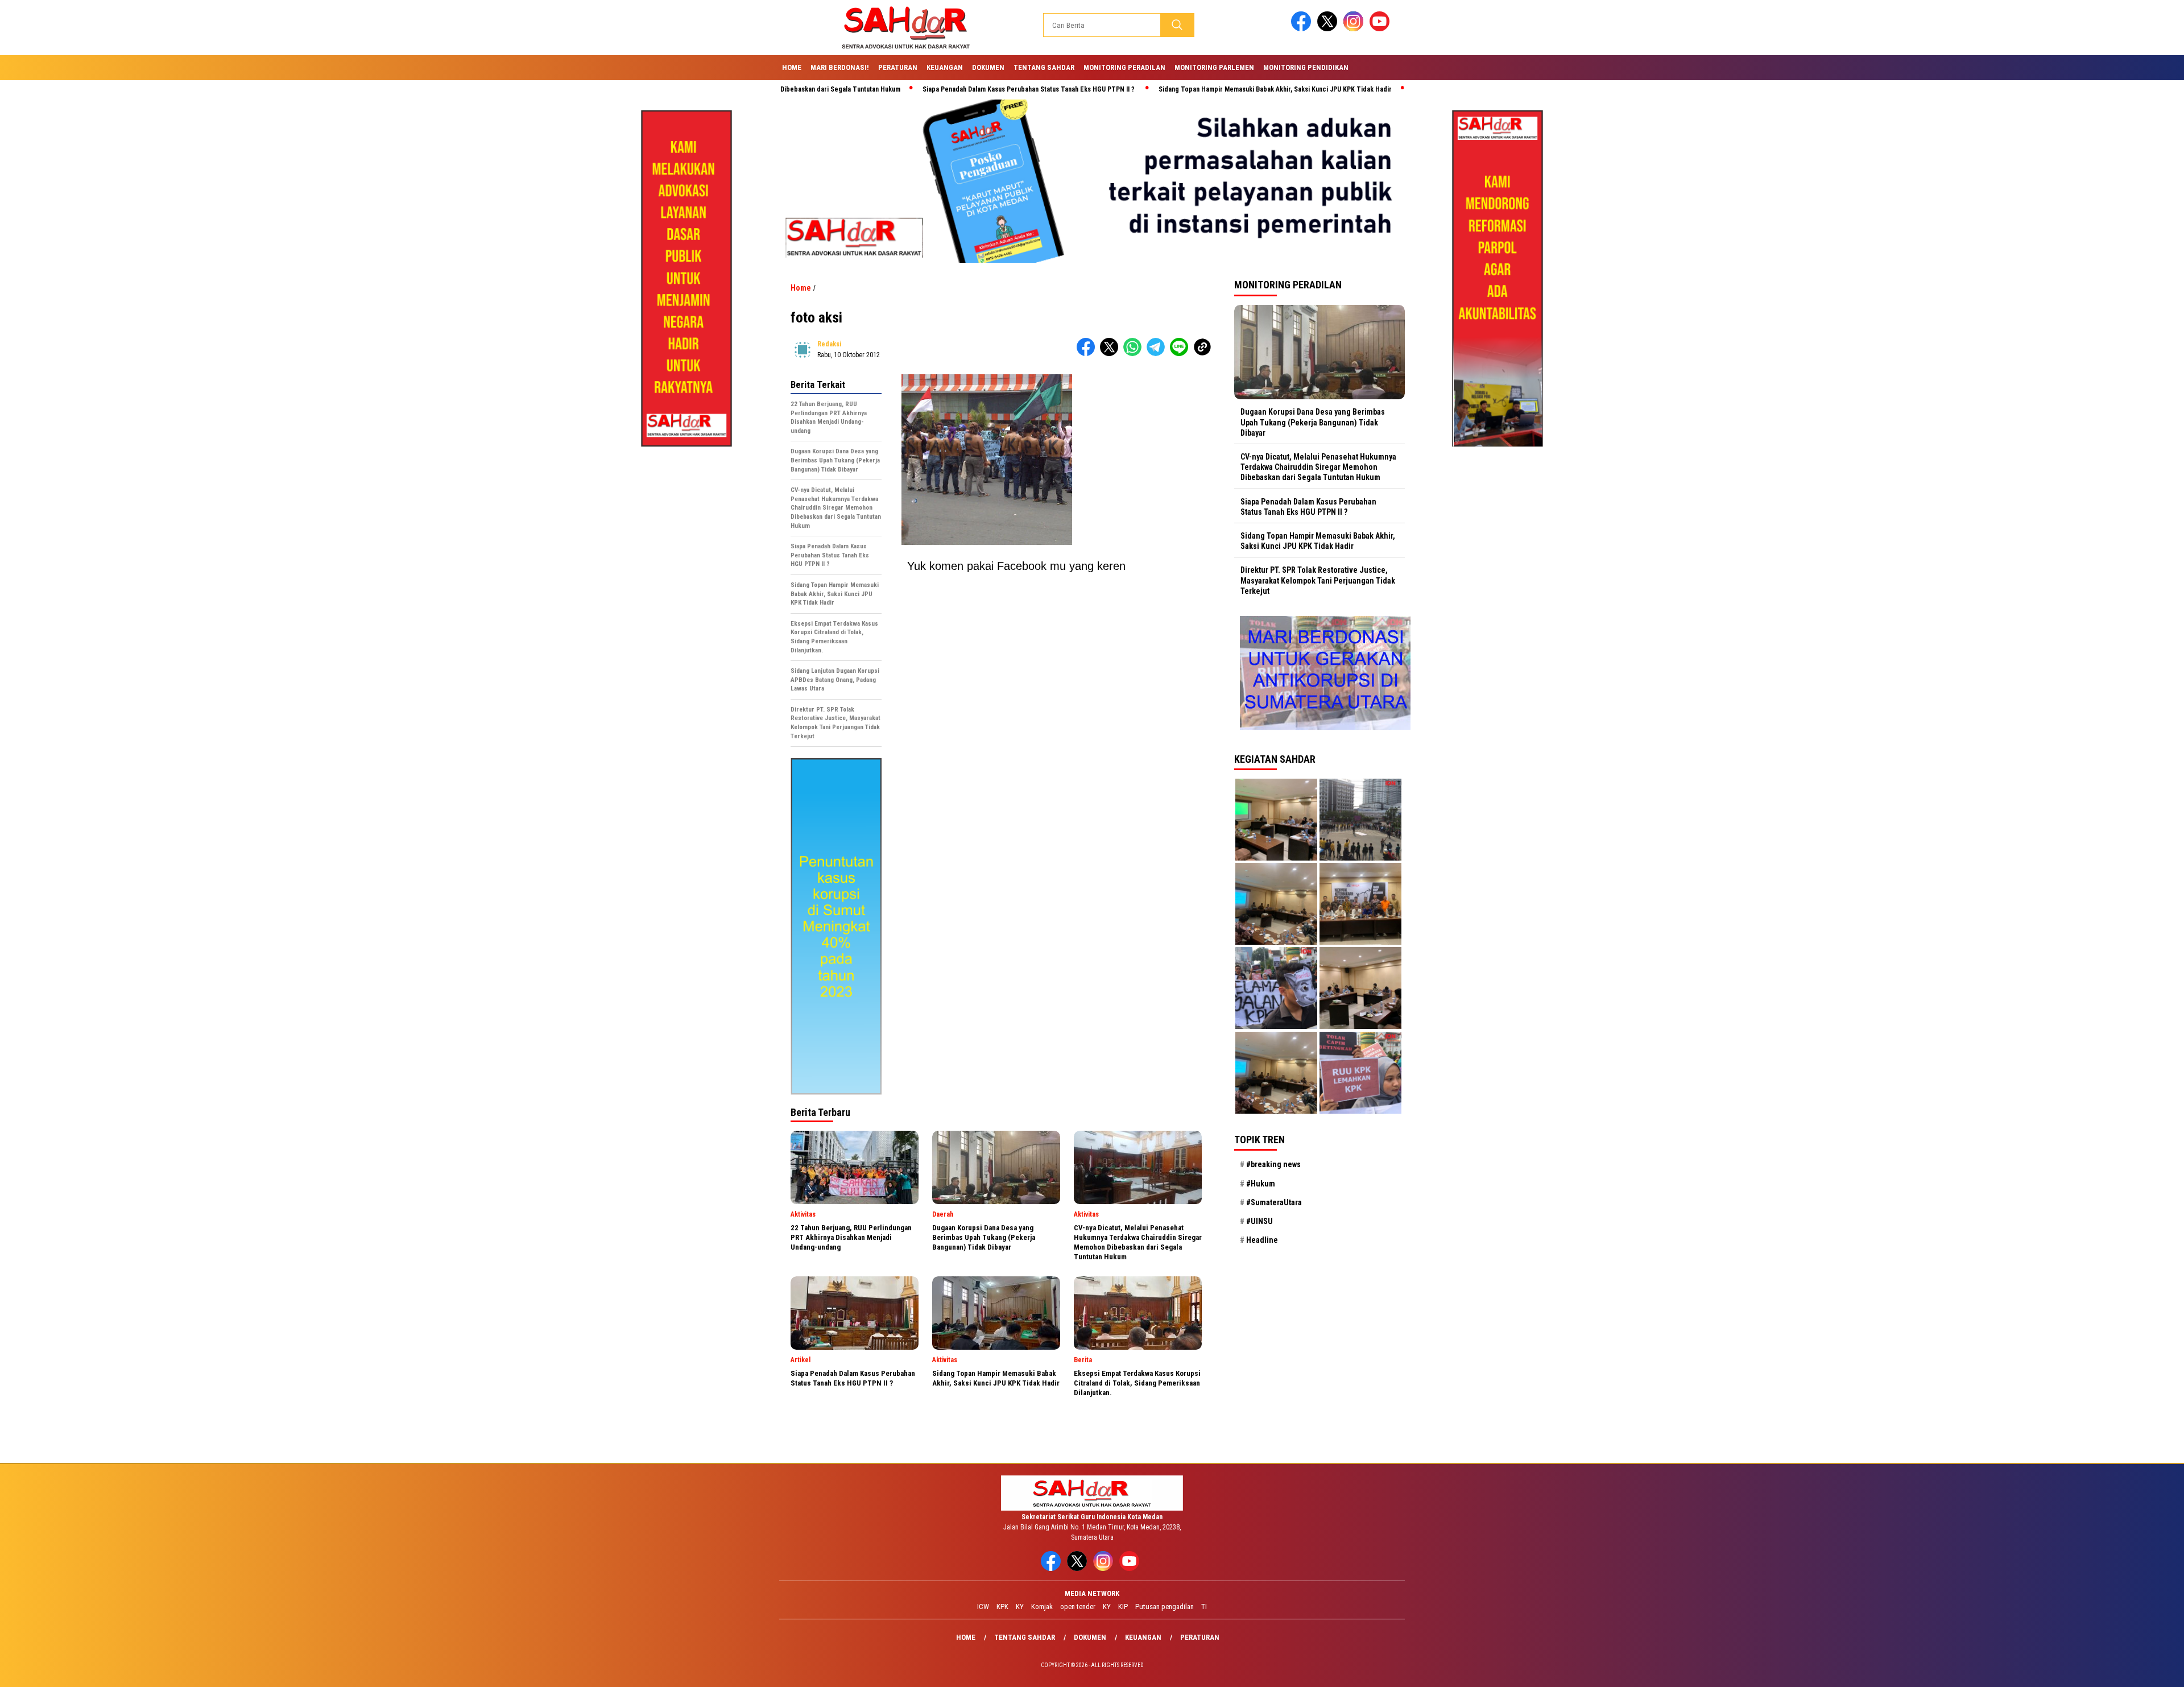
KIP (1123, 1607)
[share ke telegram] (1158, 353)
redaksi (829, 344)
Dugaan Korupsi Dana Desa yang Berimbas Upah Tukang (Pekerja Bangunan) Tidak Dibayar (1313, 422)
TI (1204, 1607)
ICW (983, 1607)
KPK (1002, 1607)
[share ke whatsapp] (1135, 353)
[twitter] (1329, 29)
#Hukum (1261, 1183)
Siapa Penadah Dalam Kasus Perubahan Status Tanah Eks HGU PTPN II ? (929, 89)
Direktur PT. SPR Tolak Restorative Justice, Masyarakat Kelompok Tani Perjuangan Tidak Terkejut (1318, 580)
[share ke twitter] (1112, 353)
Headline (1262, 1240)
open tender (1078, 1607)
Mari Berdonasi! (840, 67)
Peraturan (898, 67)
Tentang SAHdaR (1044, 67)
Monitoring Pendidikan (1306, 67)
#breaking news (1273, 1164)
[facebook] (1303, 29)
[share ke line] (1182, 353)
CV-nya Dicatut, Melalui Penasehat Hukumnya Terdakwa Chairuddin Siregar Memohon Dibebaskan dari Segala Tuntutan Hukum (1318, 467)
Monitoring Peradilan (1124, 67)
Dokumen (988, 67)
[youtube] (1381, 29)
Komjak (1042, 1607)
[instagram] (1355, 29)
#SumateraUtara (1274, 1202)
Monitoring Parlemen (1214, 67)
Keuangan (945, 67)
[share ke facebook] (1088, 353)
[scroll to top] (2109, 1669)
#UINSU (1259, 1221)
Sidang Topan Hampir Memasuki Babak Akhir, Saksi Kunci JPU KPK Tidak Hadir (1175, 89)
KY (1020, 1607)
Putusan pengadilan (1165, 1607)
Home (792, 67)
